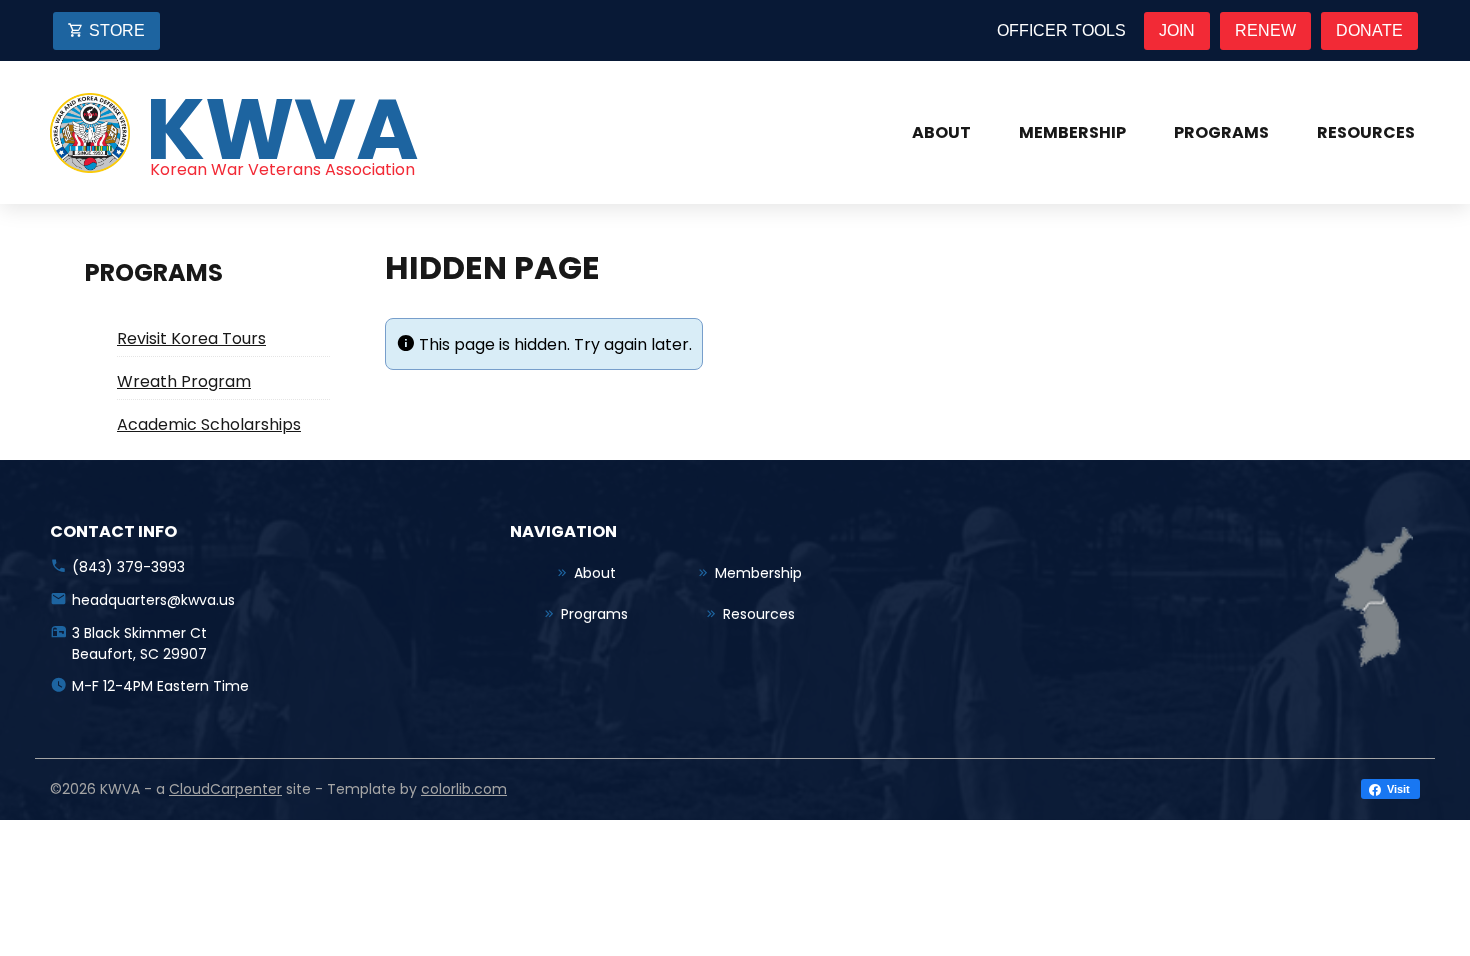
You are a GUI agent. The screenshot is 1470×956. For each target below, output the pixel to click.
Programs (1221, 132)
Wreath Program (184, 381)
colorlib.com (464, 789)
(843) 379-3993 (128, 567)
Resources (1366, 132)
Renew (1265, 30)
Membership (1072, 132)
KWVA (282, 129)
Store (117, 30)
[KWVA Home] (90, 133)
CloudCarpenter (225, 789)
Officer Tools (1061, 30)
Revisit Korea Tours (191, 338)
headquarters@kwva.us (153, 600)
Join (1177, 30)
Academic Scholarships (209, 424)
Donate (1369, 30)
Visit (1397, 789)
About (941, 132)
